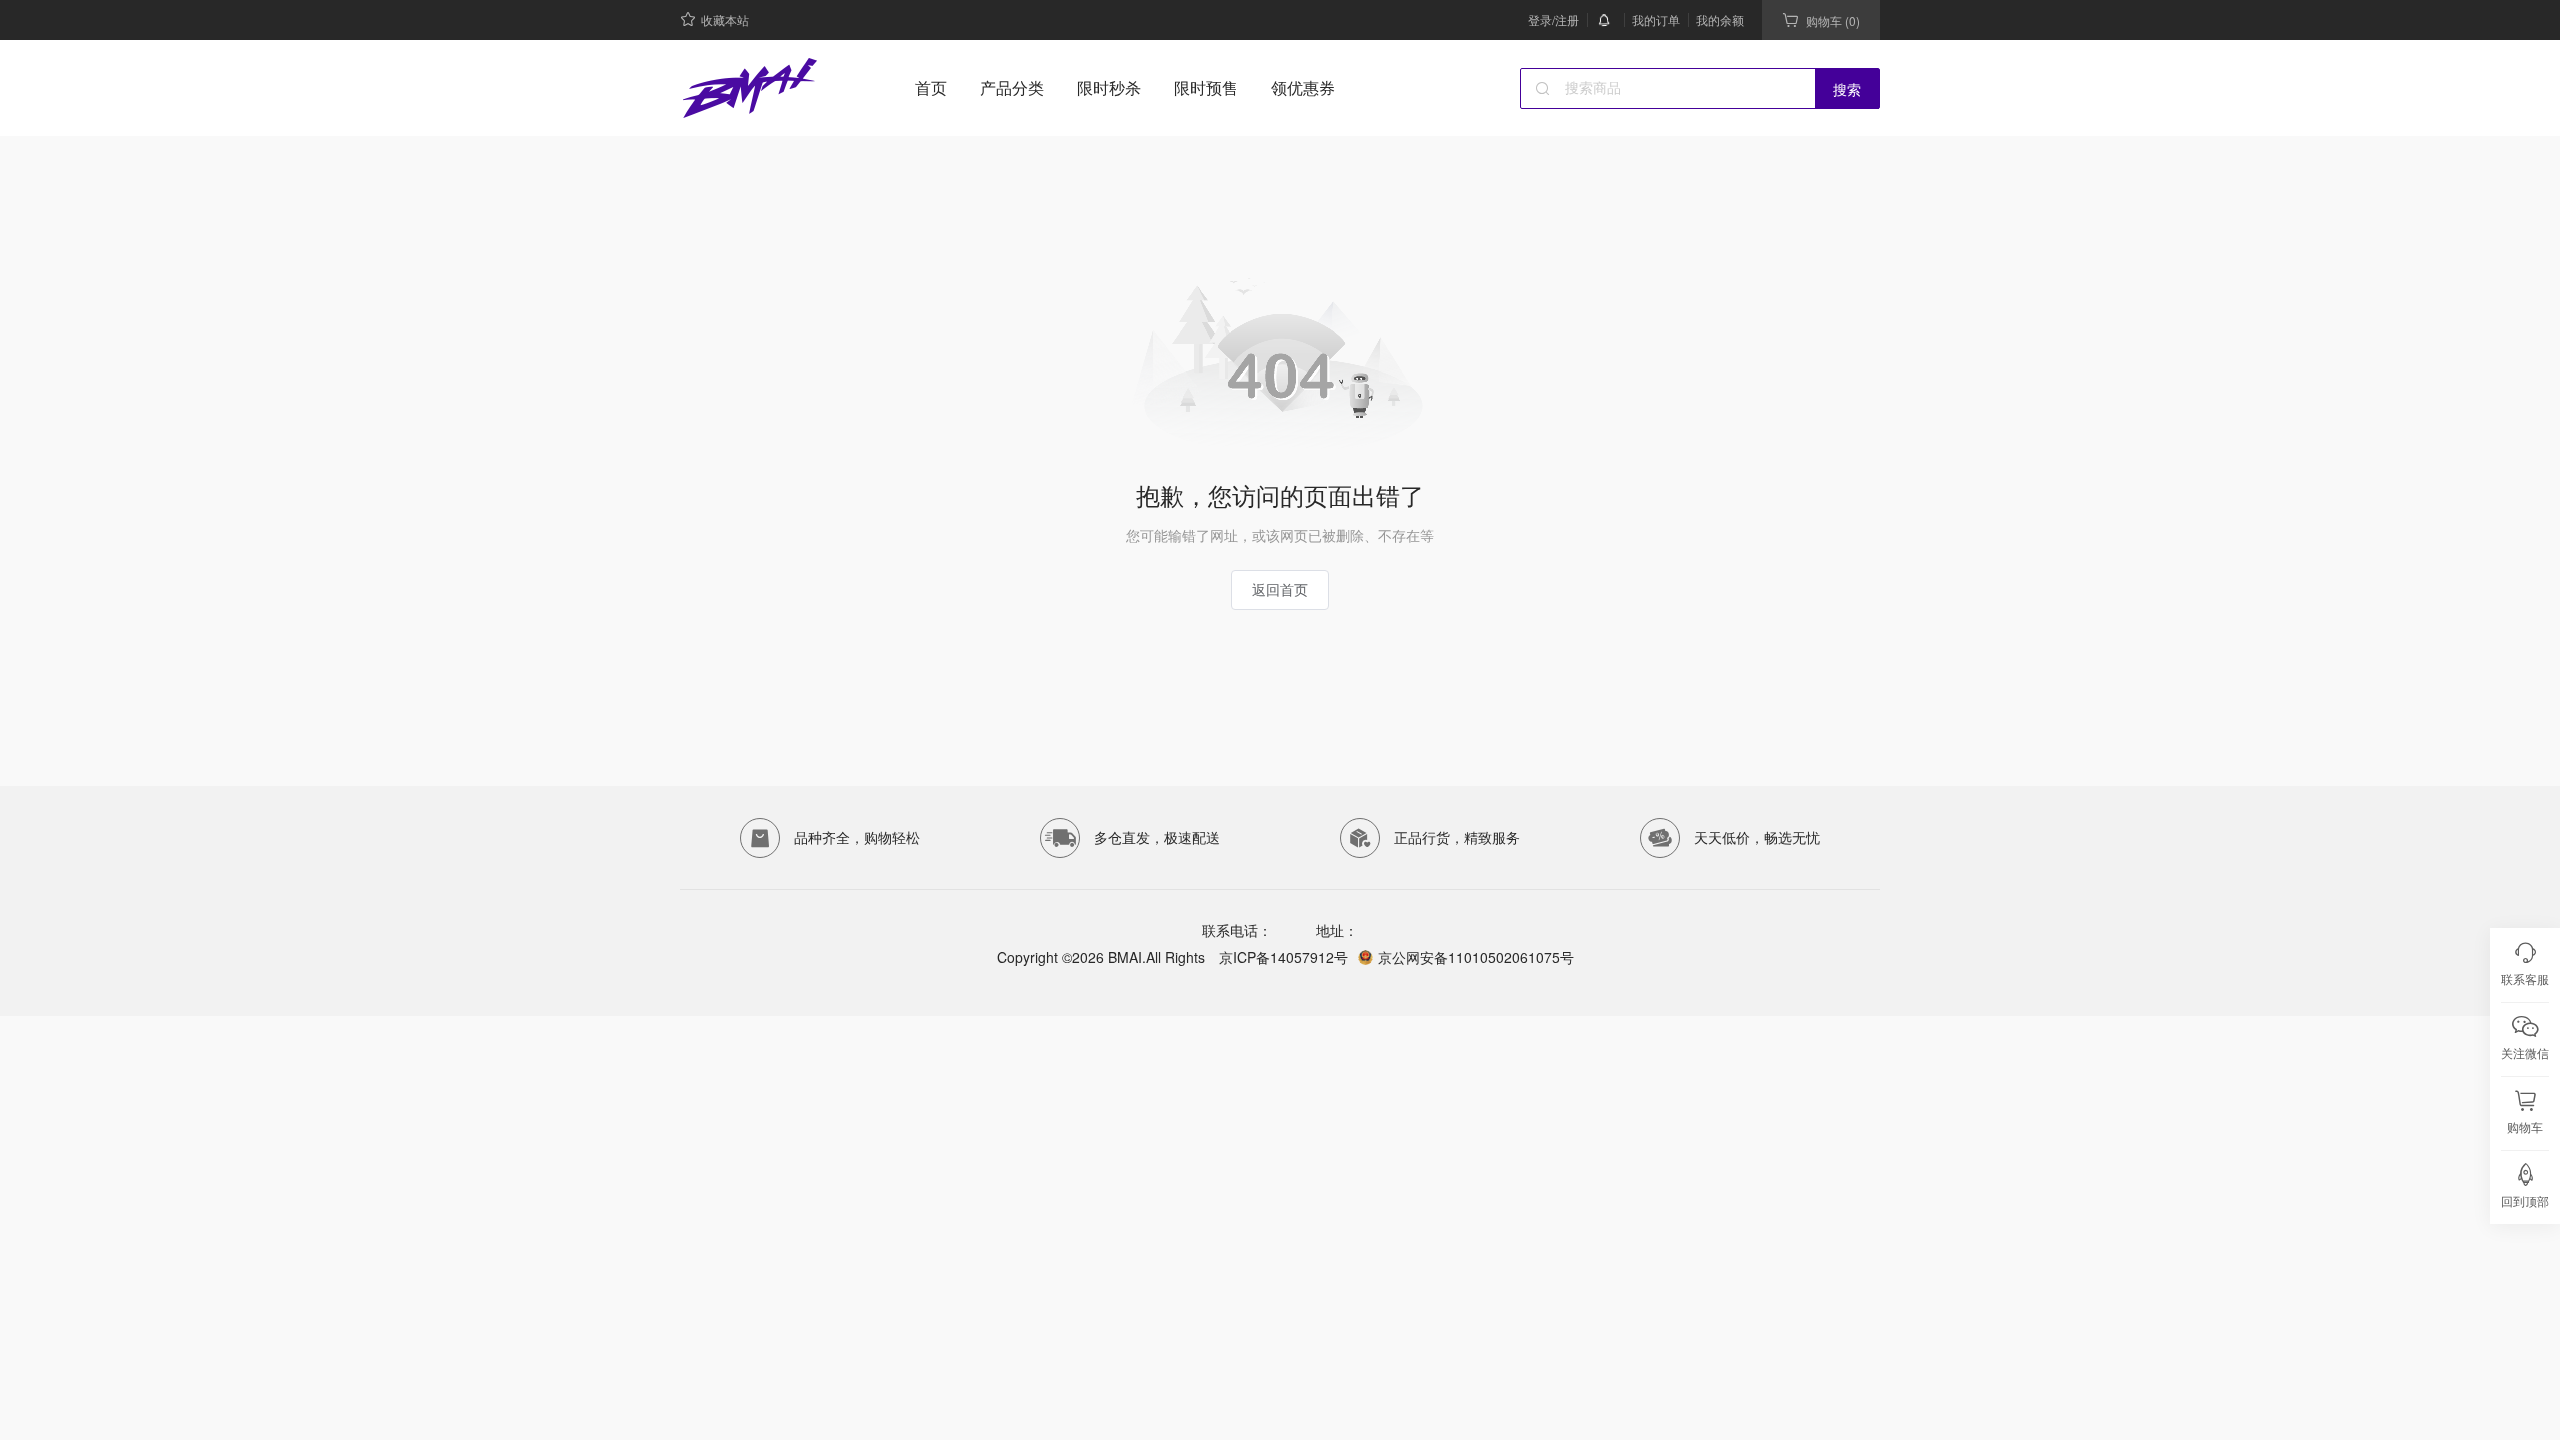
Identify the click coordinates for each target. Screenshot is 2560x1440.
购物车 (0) (1833, 20)
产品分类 (1012, 87)
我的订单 (1656, 19)
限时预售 (1206, 87)
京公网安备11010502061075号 (1476, 957)
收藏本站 (725, 19)
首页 (931, 87)
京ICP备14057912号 (1281, 957)
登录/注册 (1553, 19)
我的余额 (1720, 19)
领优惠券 (1303, 87)
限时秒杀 (1109, 87)
